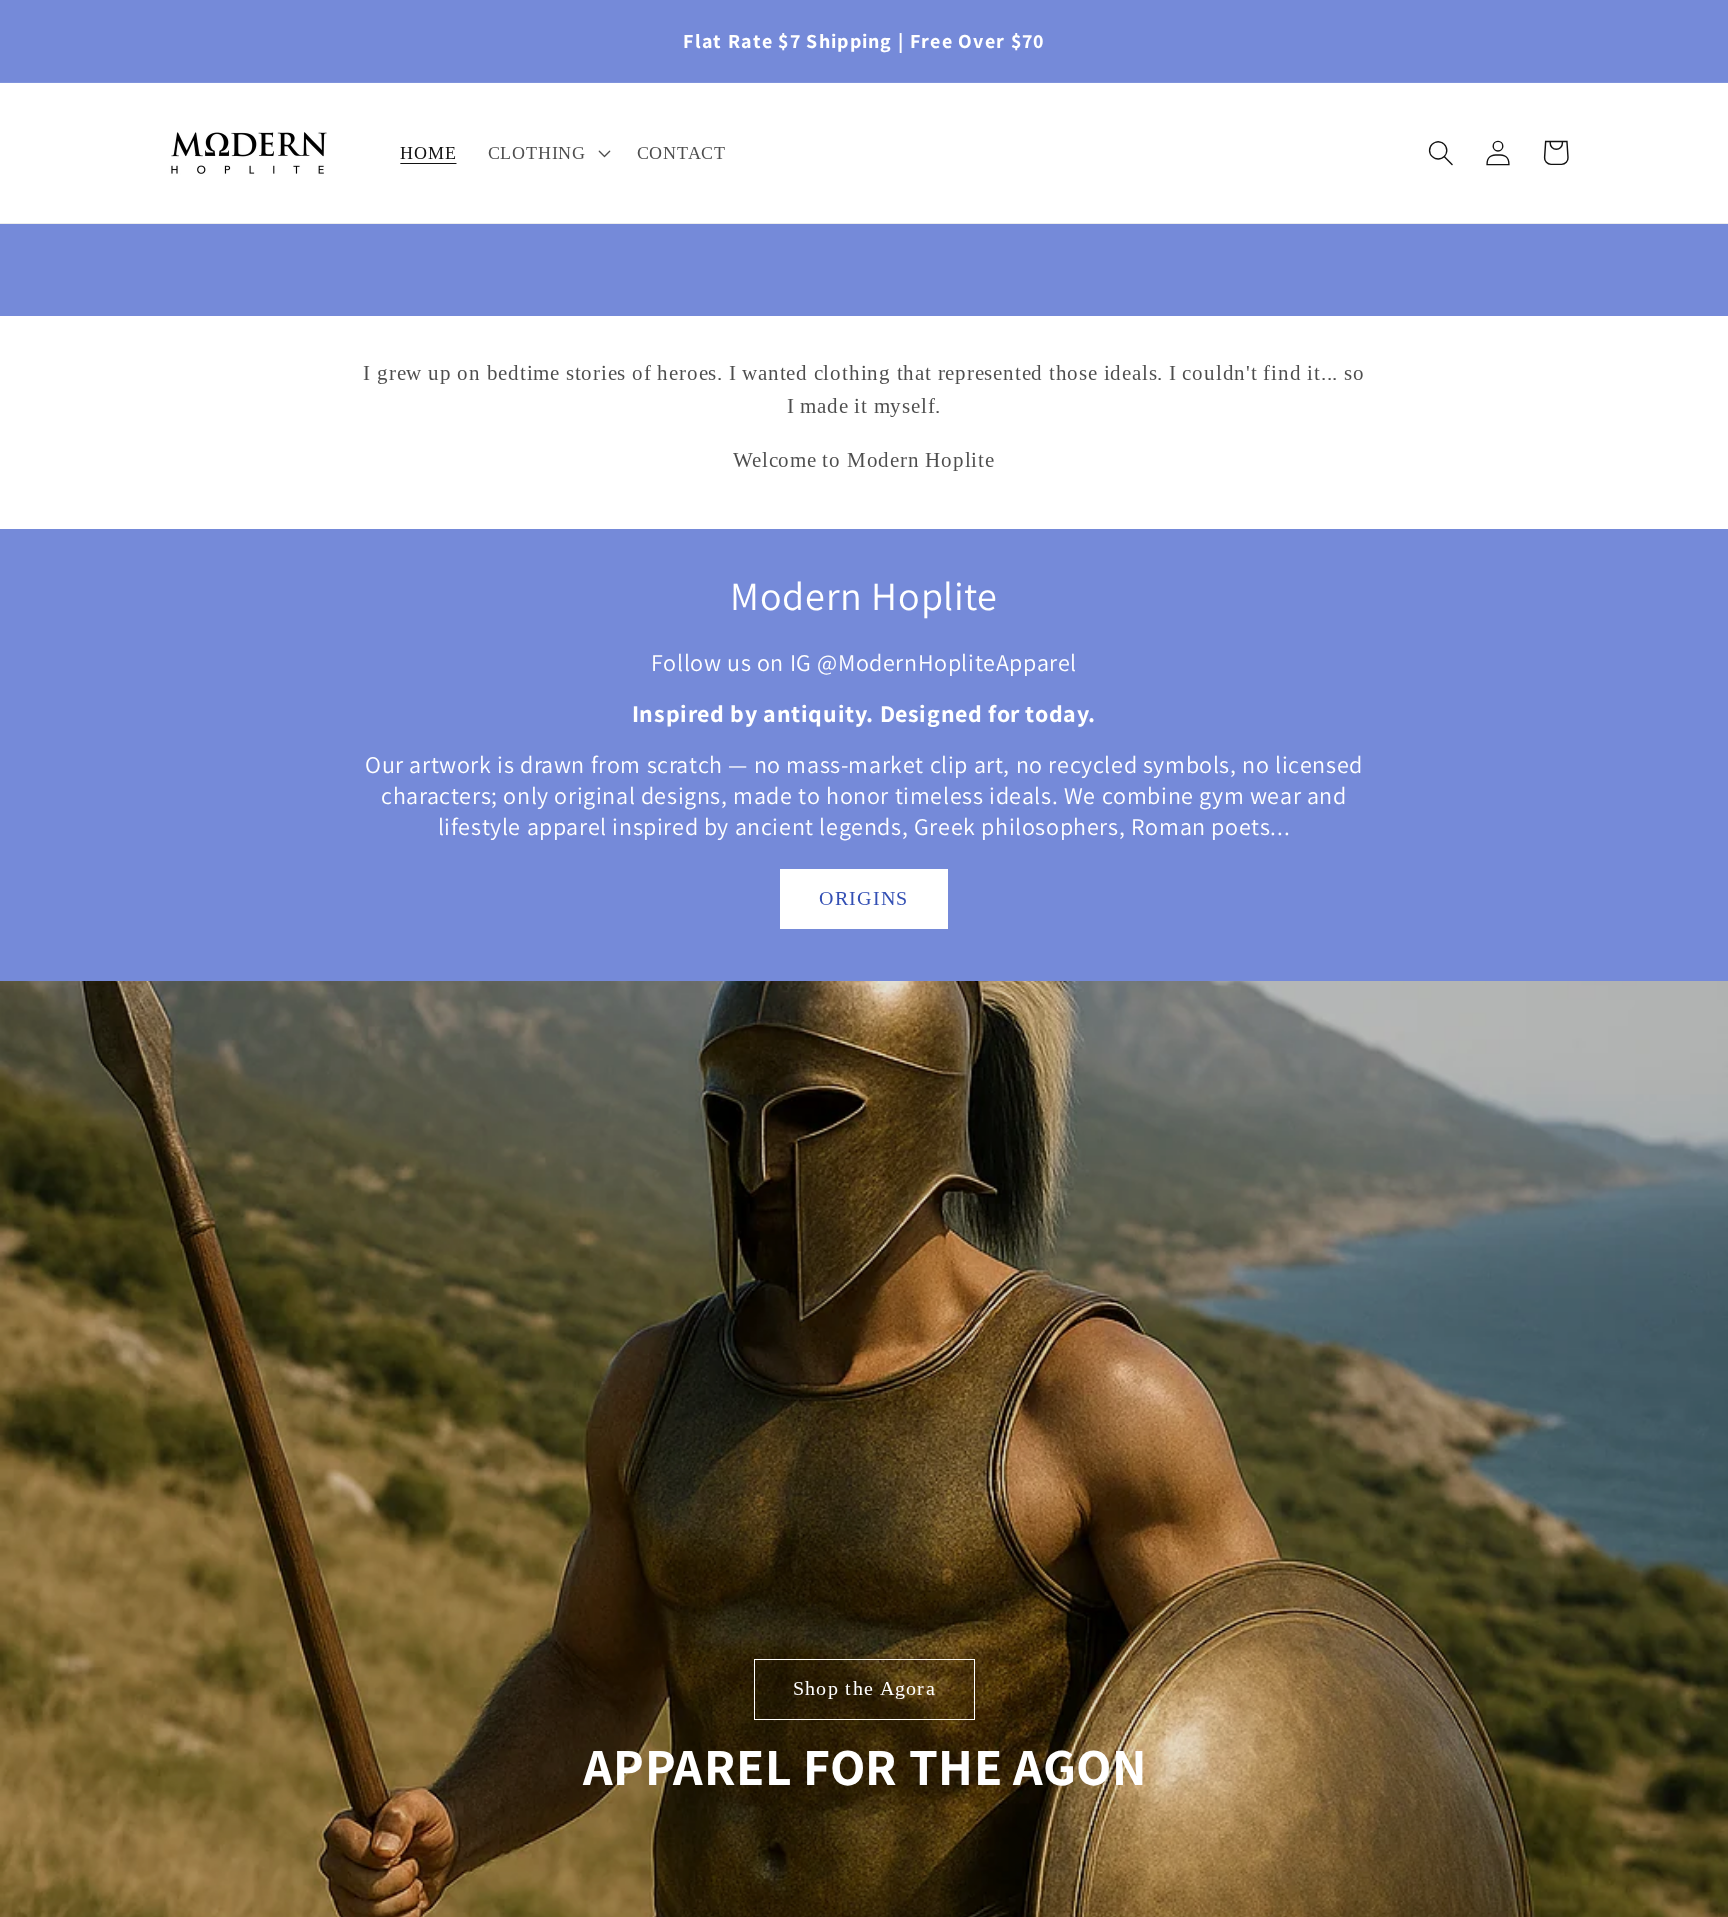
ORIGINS (863, 898)
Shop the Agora (863, 1688)
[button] (546, 153)
